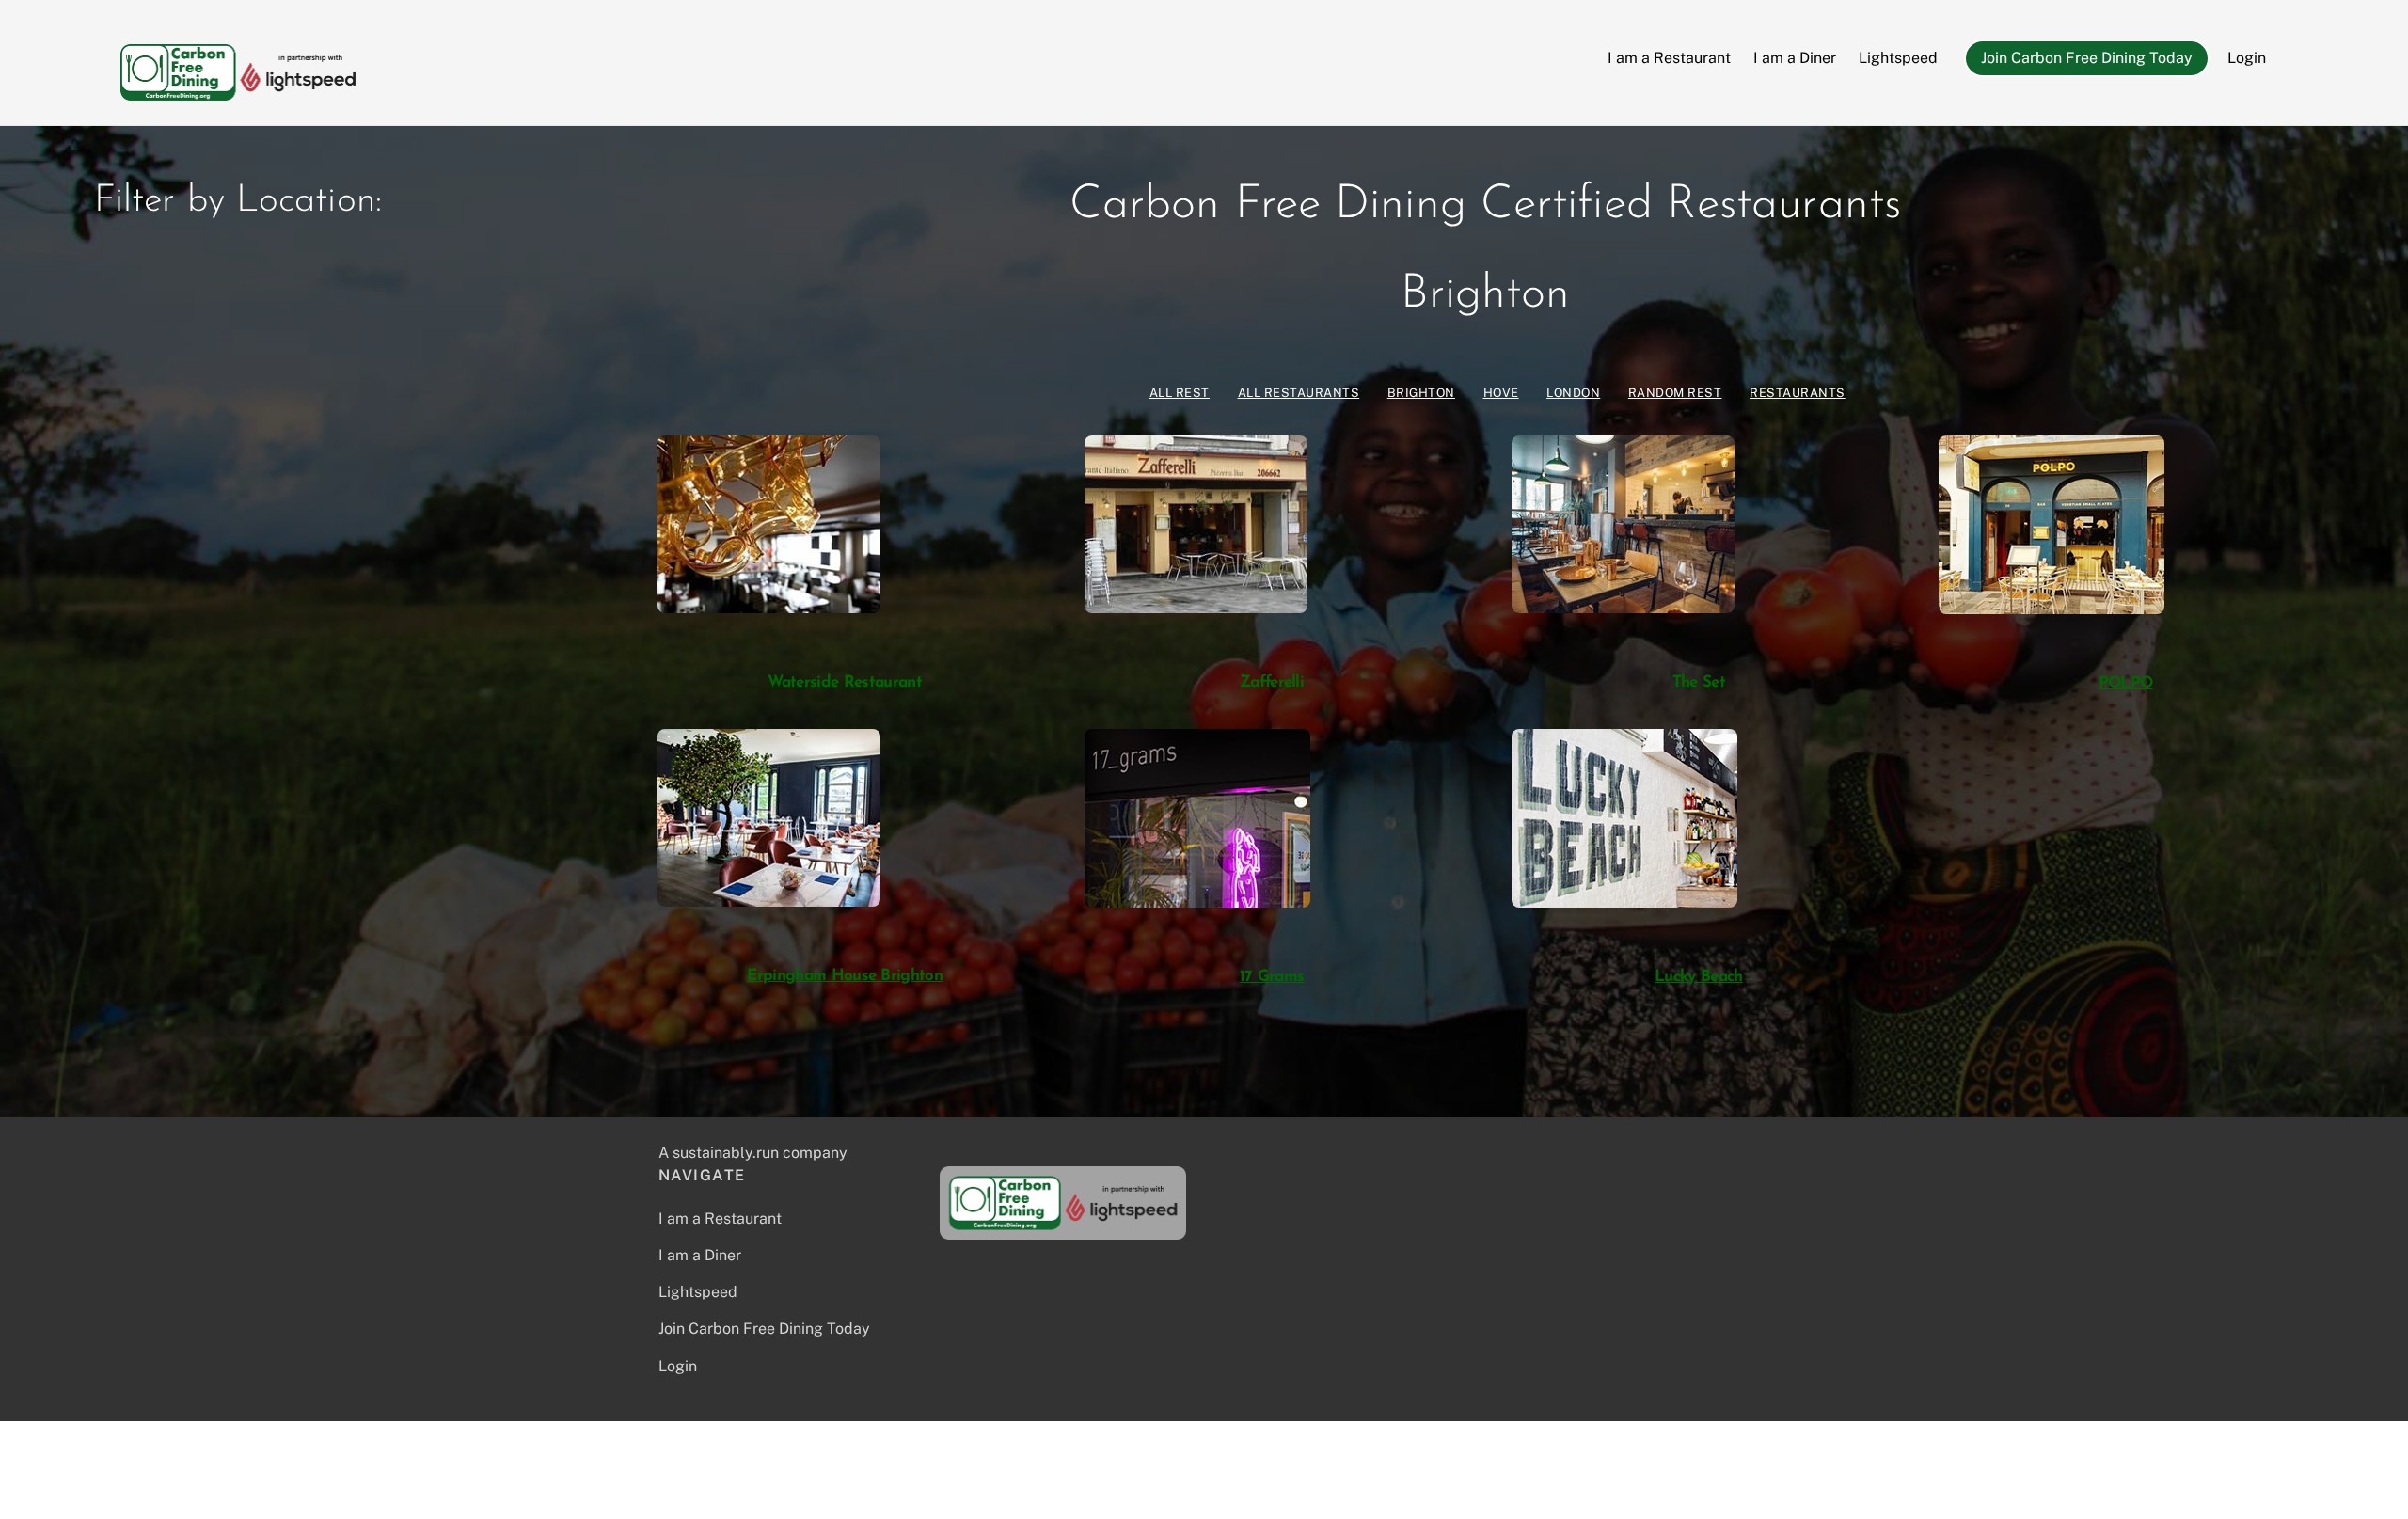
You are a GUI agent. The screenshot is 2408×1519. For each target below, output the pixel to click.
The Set (1699, 682)
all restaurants (1299, 393)
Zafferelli (1272, 682)
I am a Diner (1795, 58)
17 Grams (1272, 977)
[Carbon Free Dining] (238, 91)
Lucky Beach (1699, 977)
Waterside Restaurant (844, 682)
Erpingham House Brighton (845, 976)
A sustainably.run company (753, 1153)
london (1573, 393)
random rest (1675, 393)
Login (2247, 58)
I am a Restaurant (1669, 58)
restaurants (1798, 393)
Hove (1501, 393)
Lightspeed (1898, 58)
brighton (1421, 393)
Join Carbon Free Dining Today (2087, 58)
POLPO (2126, 683)
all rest (1180, 393)
